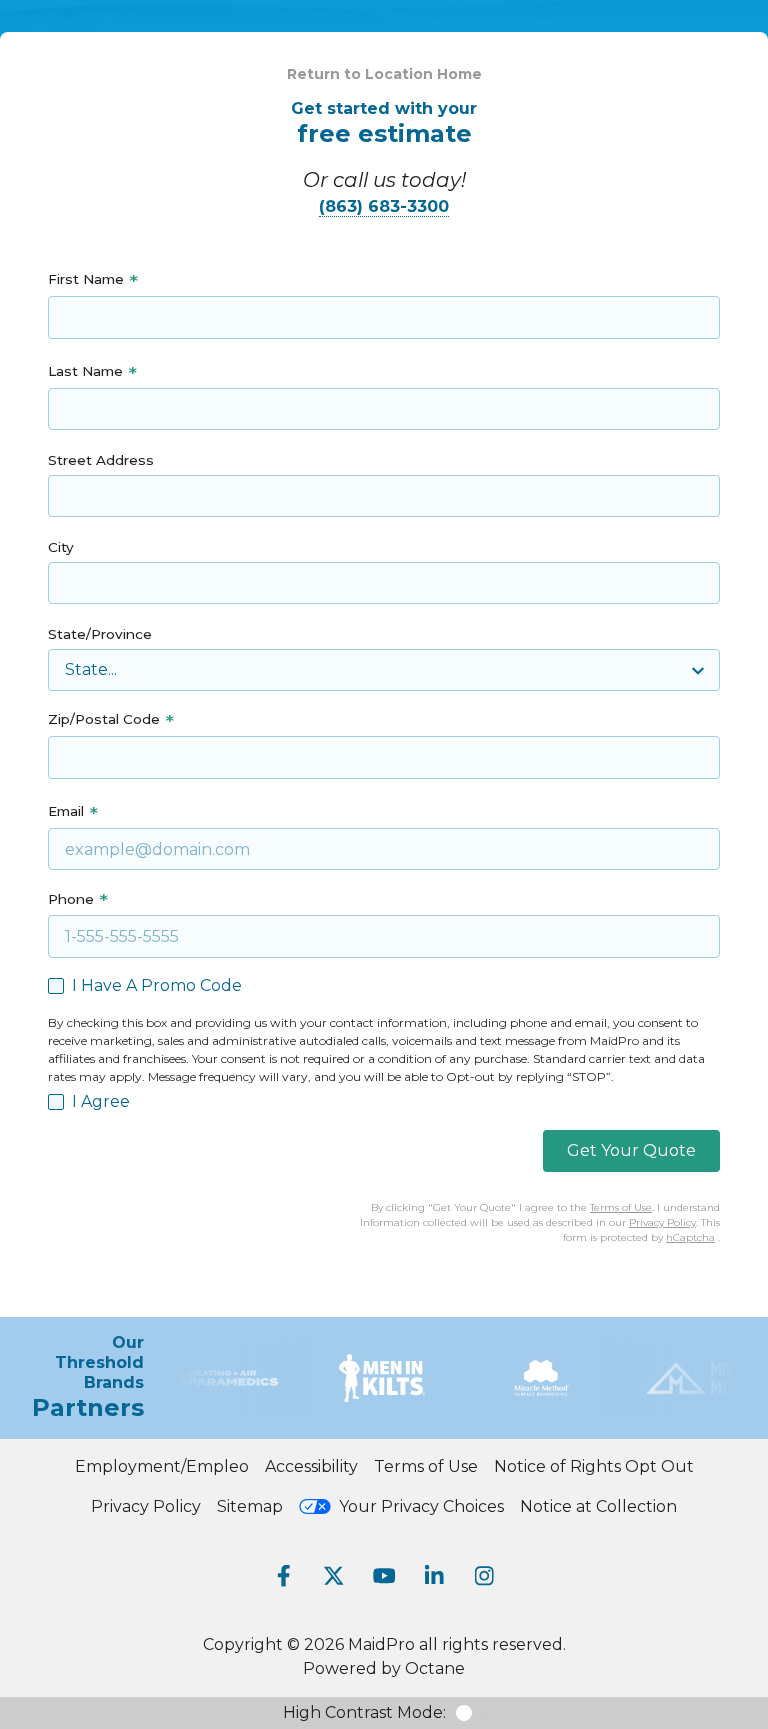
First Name (86, 279)
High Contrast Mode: (364, 1712)
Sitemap (250, 1506)
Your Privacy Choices (421, 1506)
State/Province (100, 634)
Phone (71, 899)
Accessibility (311, 1466)
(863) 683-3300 (384, 206)
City (61, 547)
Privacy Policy (662, 1222)
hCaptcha (690, 1237)
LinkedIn (434, 1576)
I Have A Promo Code (157, 985)
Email (66, 811)
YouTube (384, 1576)
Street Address (101, 460)
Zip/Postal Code (104, 719)
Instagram (484, 1576)
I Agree (101, 1101)
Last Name (85, 371)
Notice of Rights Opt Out (594, 1466)
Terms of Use (621, 1207)
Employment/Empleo (162, 1466)
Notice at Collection (598, 1506)
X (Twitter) (334, 1576)
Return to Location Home (384, 74)
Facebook (284, 1576)
